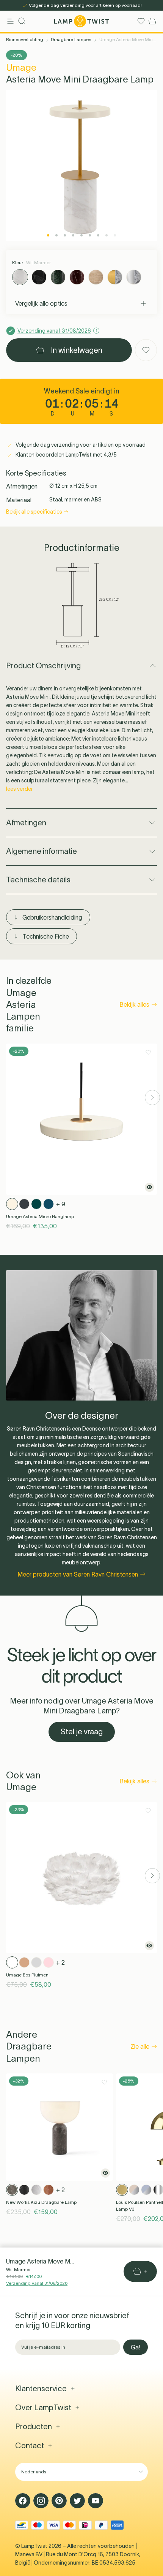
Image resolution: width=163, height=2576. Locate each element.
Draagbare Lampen (71, 39)
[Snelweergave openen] (149, 1187)
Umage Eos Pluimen (27, 1975)
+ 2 (60, 1962)
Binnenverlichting (25, 39)
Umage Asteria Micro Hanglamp (40, 1216)
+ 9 (61, 1204)
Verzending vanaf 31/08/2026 (37, 2283)
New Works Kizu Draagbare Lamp (41, 2202)
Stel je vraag (82, 1732)
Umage (21, 67)
